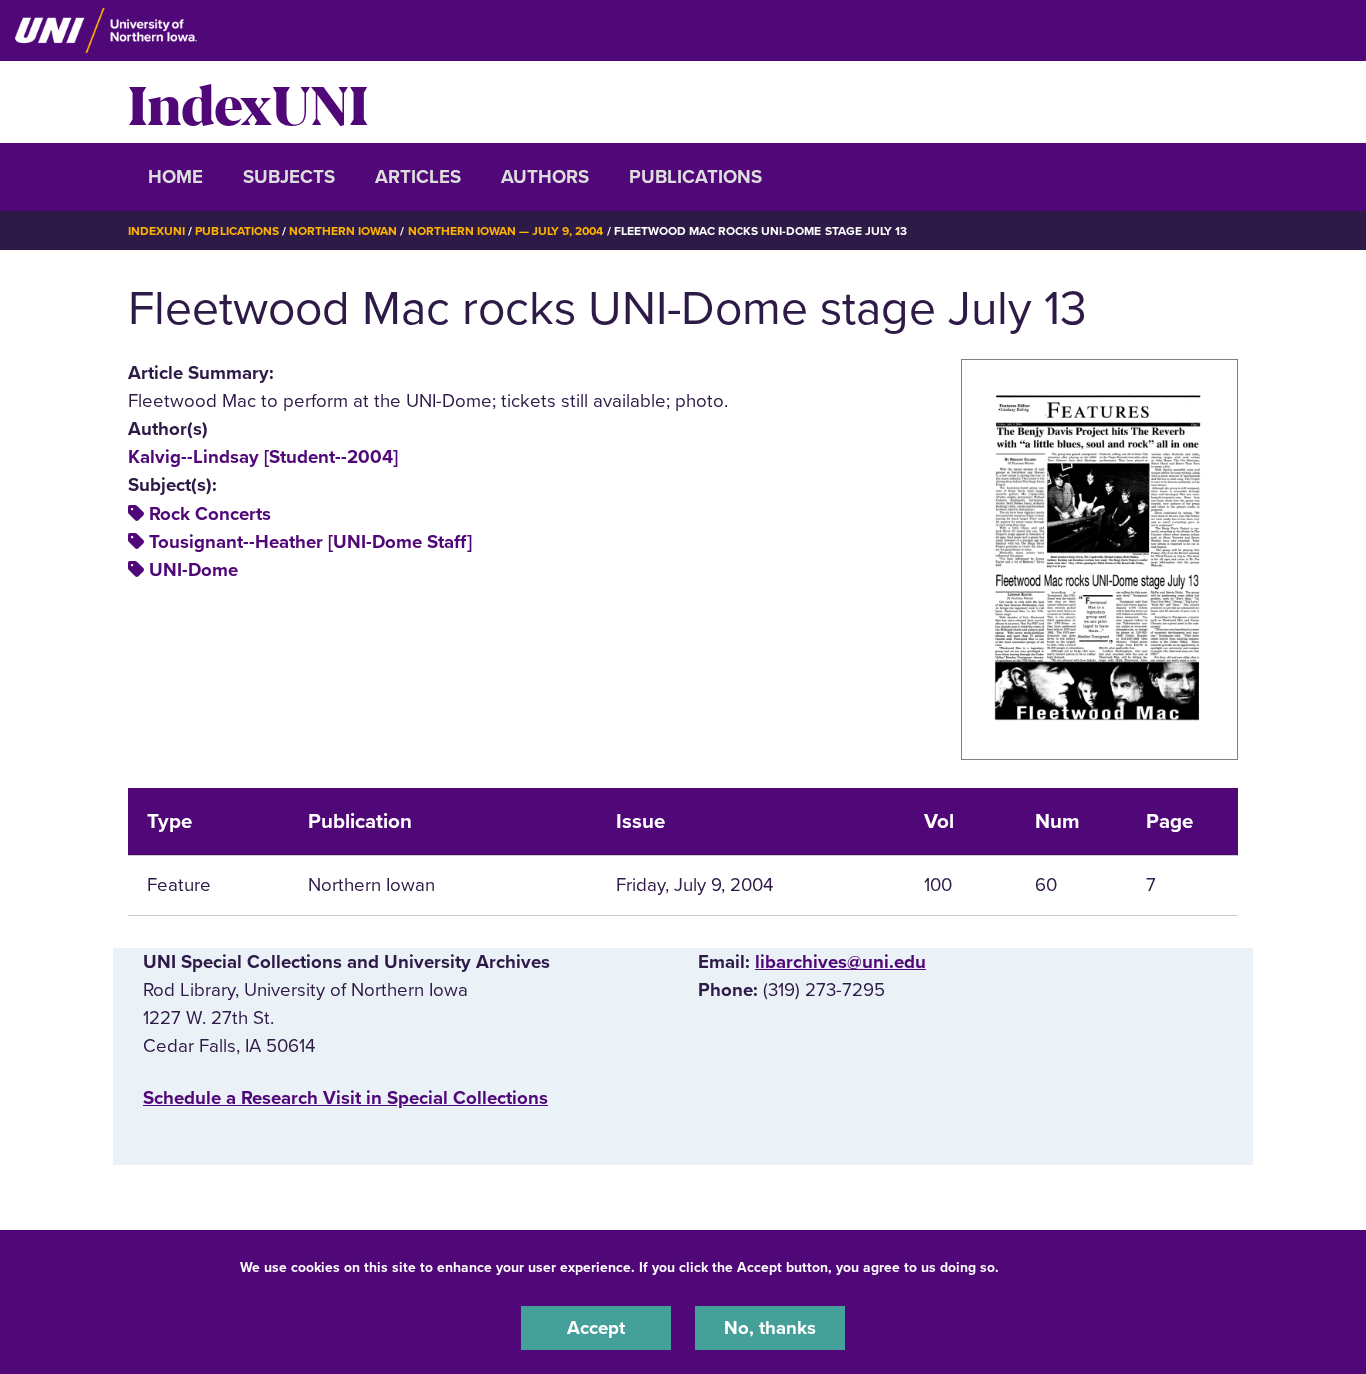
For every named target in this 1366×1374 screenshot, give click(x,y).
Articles (418, 177)
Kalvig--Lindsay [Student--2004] (263, 457)
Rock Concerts (210, 514)
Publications (695, 177)
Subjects (289, 177)
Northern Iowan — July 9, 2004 (506, 231)
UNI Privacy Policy (1066, 1267)
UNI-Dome (193, 570)
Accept (596, 1328)
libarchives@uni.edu (840, 962)
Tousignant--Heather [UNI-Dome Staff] (310, 542)
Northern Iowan (343, 231)
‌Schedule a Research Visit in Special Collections (345, 1098)
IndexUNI (248, 102)
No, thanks (770, 1328)
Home (175, 177)
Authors (545, 177)
